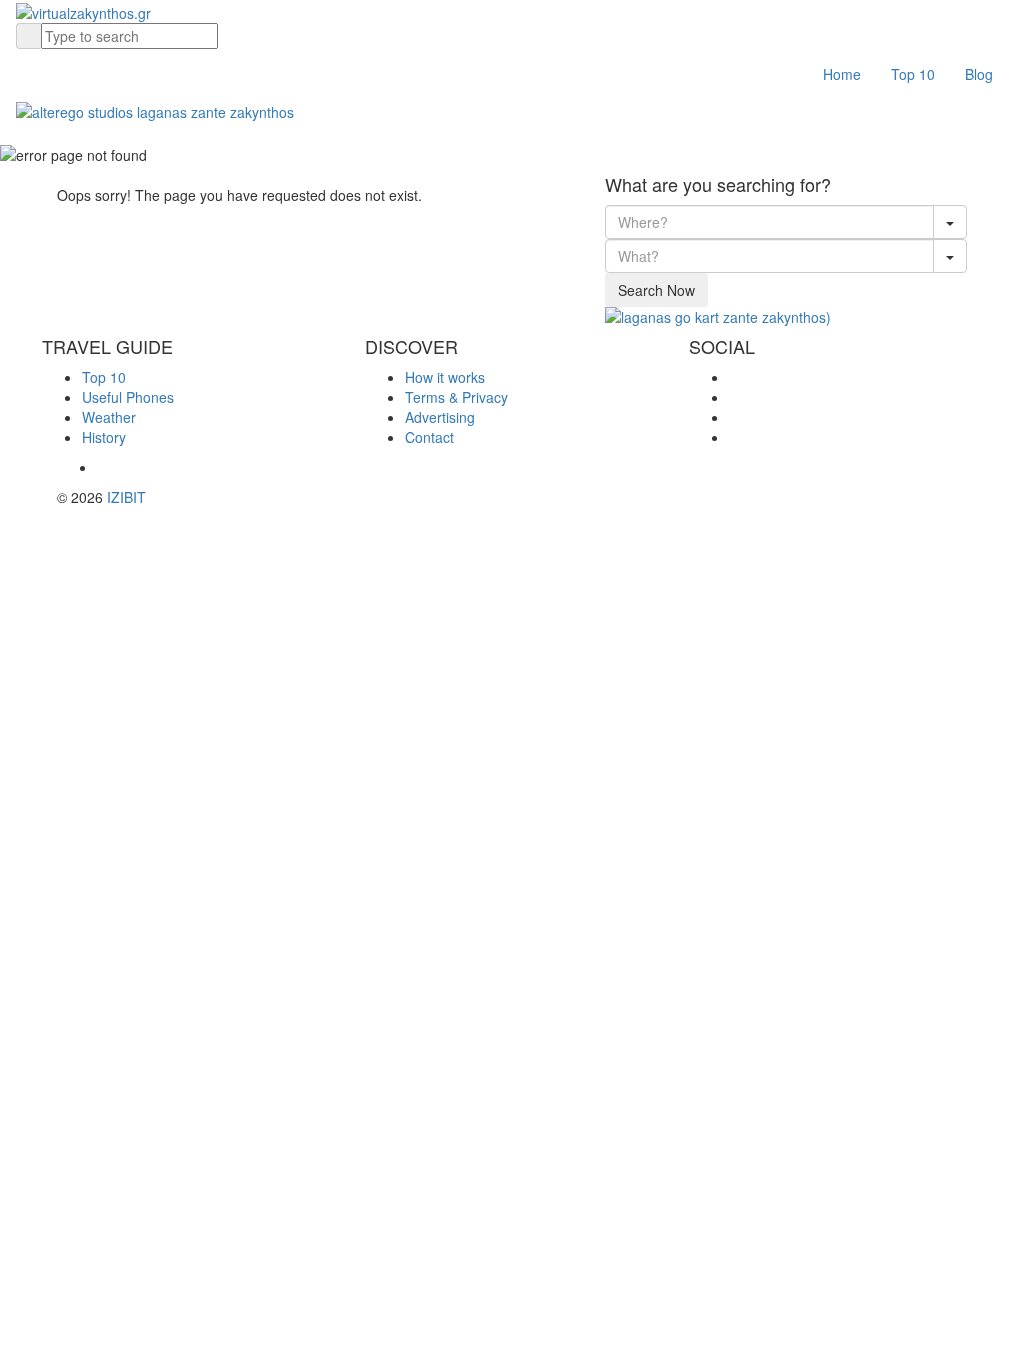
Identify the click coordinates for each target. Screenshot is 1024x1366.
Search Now (656, 290)
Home (842, 74)
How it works (445, 377)
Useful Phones (128, 397)
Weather (109, 417)
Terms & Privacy (456, 397)
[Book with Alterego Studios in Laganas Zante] (155, 109)
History (104, 437)
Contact (429, 437)
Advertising (440, 417)
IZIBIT (126, 497)
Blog (979, 74)
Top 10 (913, 74)
